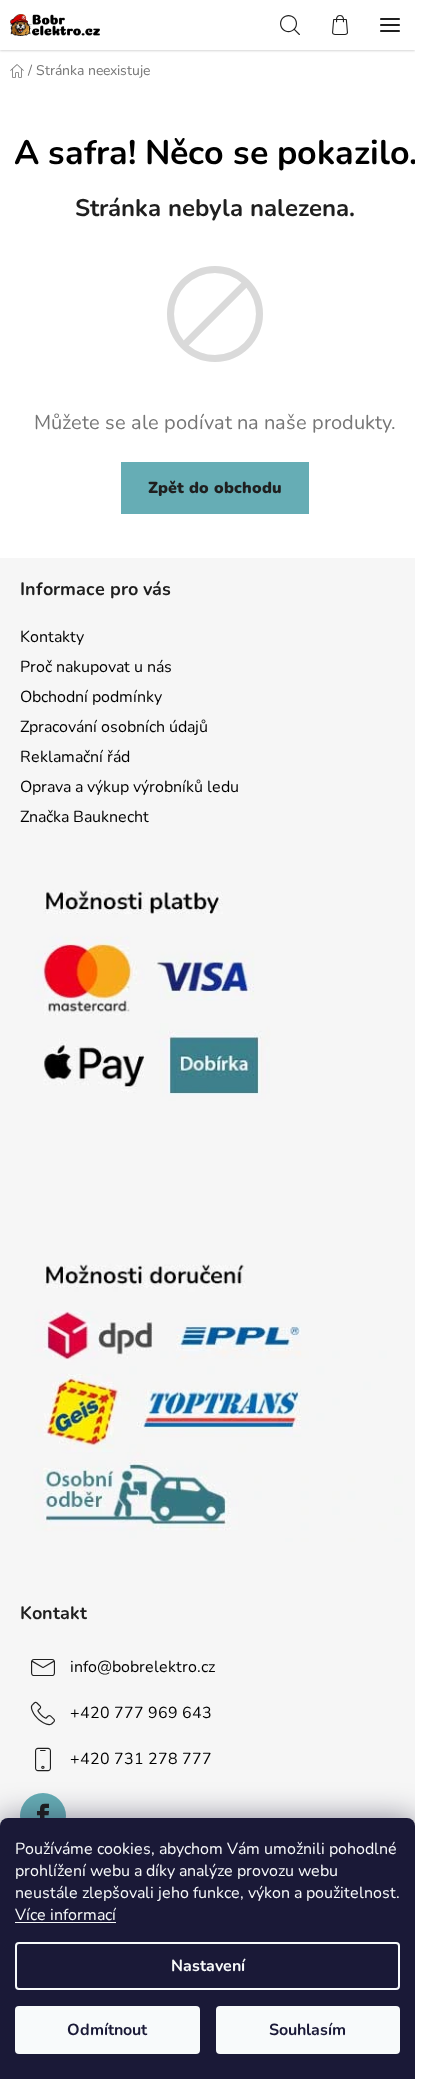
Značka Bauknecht (84, 817)
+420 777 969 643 (141, 1713)
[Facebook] (43, 1816)
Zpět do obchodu (215, 488)
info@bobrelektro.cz (142, 1667)
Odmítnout (107, 2030)
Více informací (65, 1915)
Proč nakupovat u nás (96, 667)
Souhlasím (307, 2030)
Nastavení (208, 1966)
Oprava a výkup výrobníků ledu (129, 787)
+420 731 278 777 (141, 1759)
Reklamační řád (75, 757)
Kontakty (52, 637)
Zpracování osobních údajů (114, 727)
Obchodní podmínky (91, 697)
